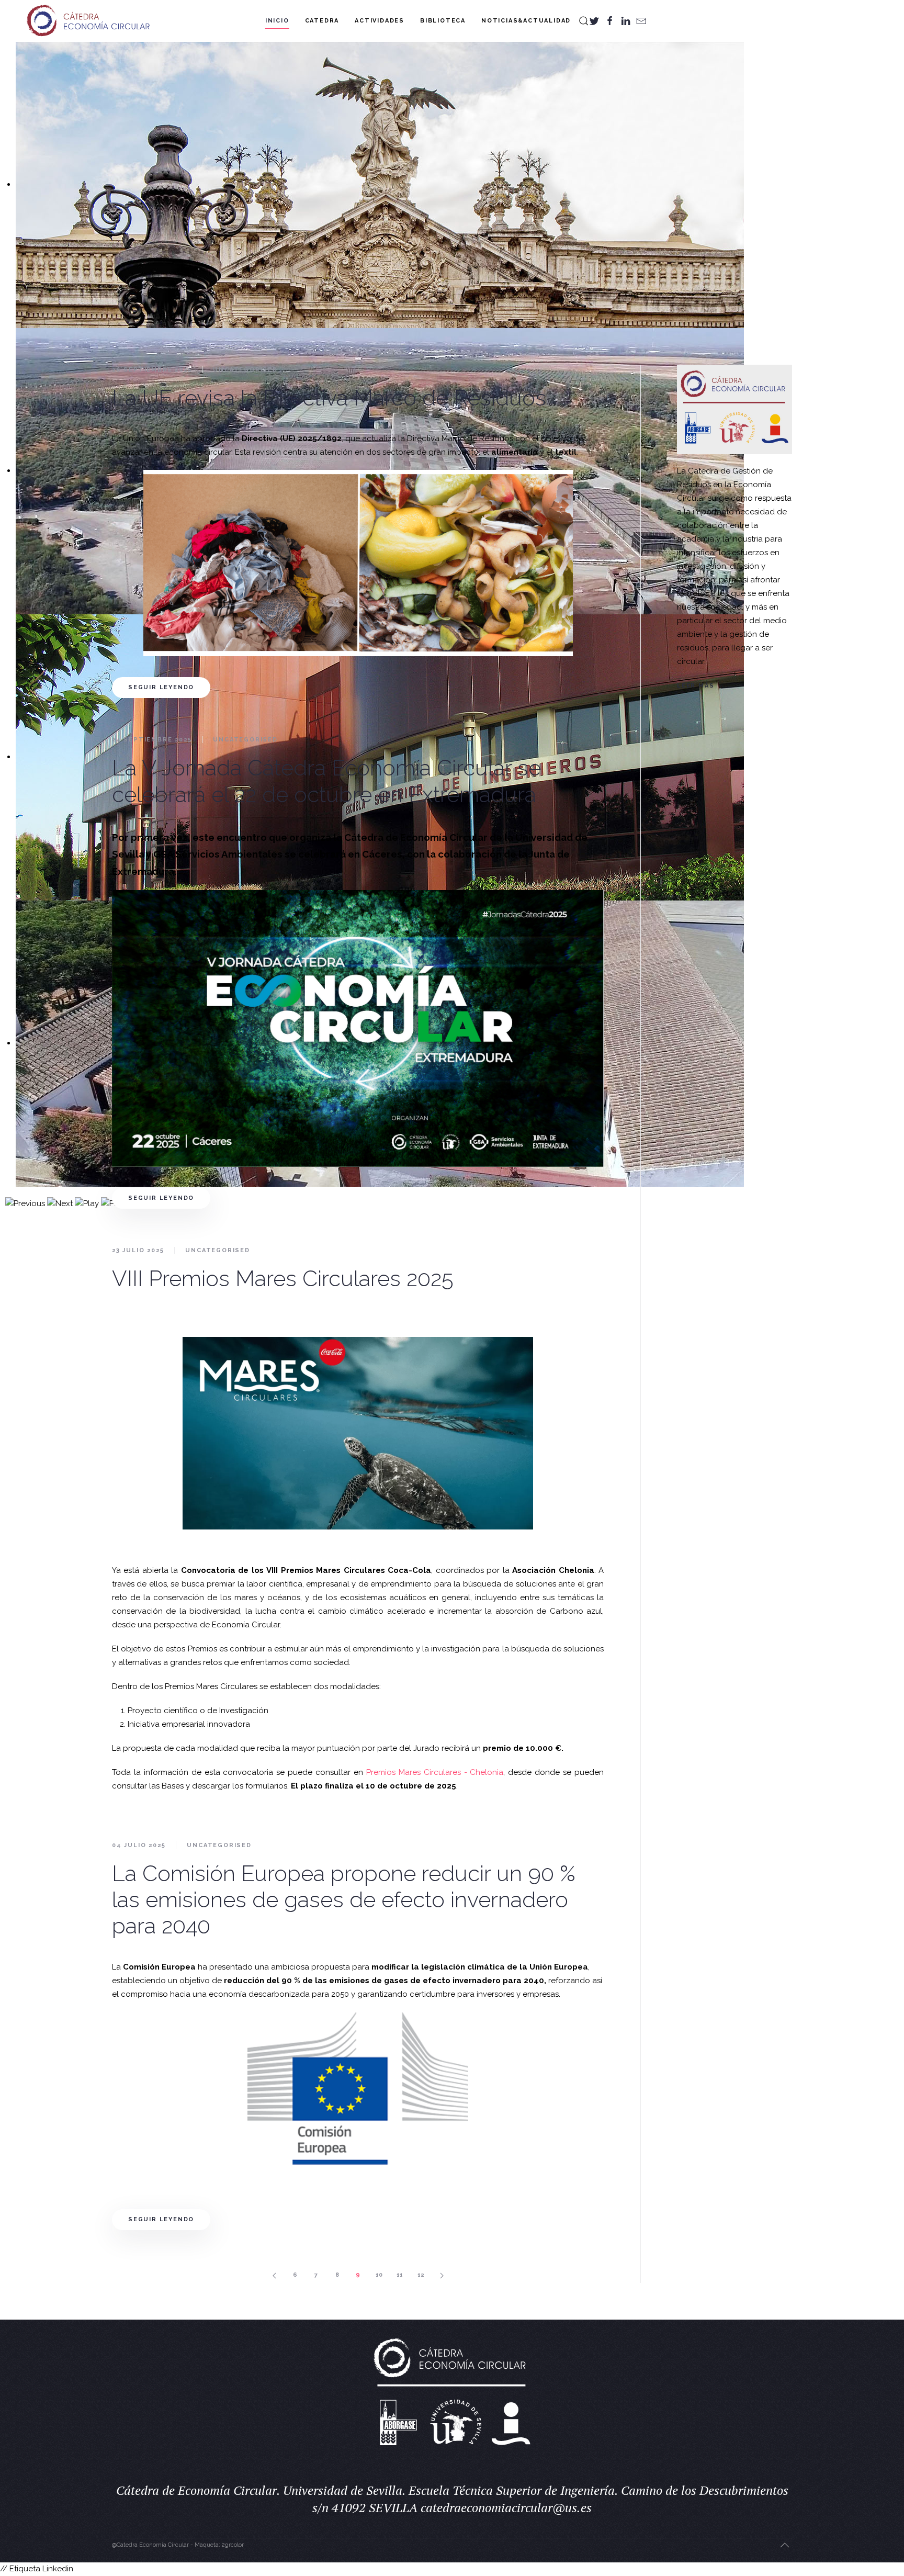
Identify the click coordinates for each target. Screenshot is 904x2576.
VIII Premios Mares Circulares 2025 (283, 1279)
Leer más (696, 686)
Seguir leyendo (161, 687)
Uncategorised (245, 370)
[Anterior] (274, 2275)
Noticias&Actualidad (526, 21)
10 (379, 2275)
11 (400, 2275)
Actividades (380, 21)
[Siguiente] (442, 2275)
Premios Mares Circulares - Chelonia (435, 1772)
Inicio (277, 21)
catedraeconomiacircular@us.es (506, 2507)
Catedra (322, 21)
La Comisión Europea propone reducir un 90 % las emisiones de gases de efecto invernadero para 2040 (344, 1900)
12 (421, 2275)
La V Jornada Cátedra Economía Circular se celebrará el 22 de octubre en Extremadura (326, 781)
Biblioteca (443, 21)
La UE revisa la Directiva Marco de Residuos (329, 398)
